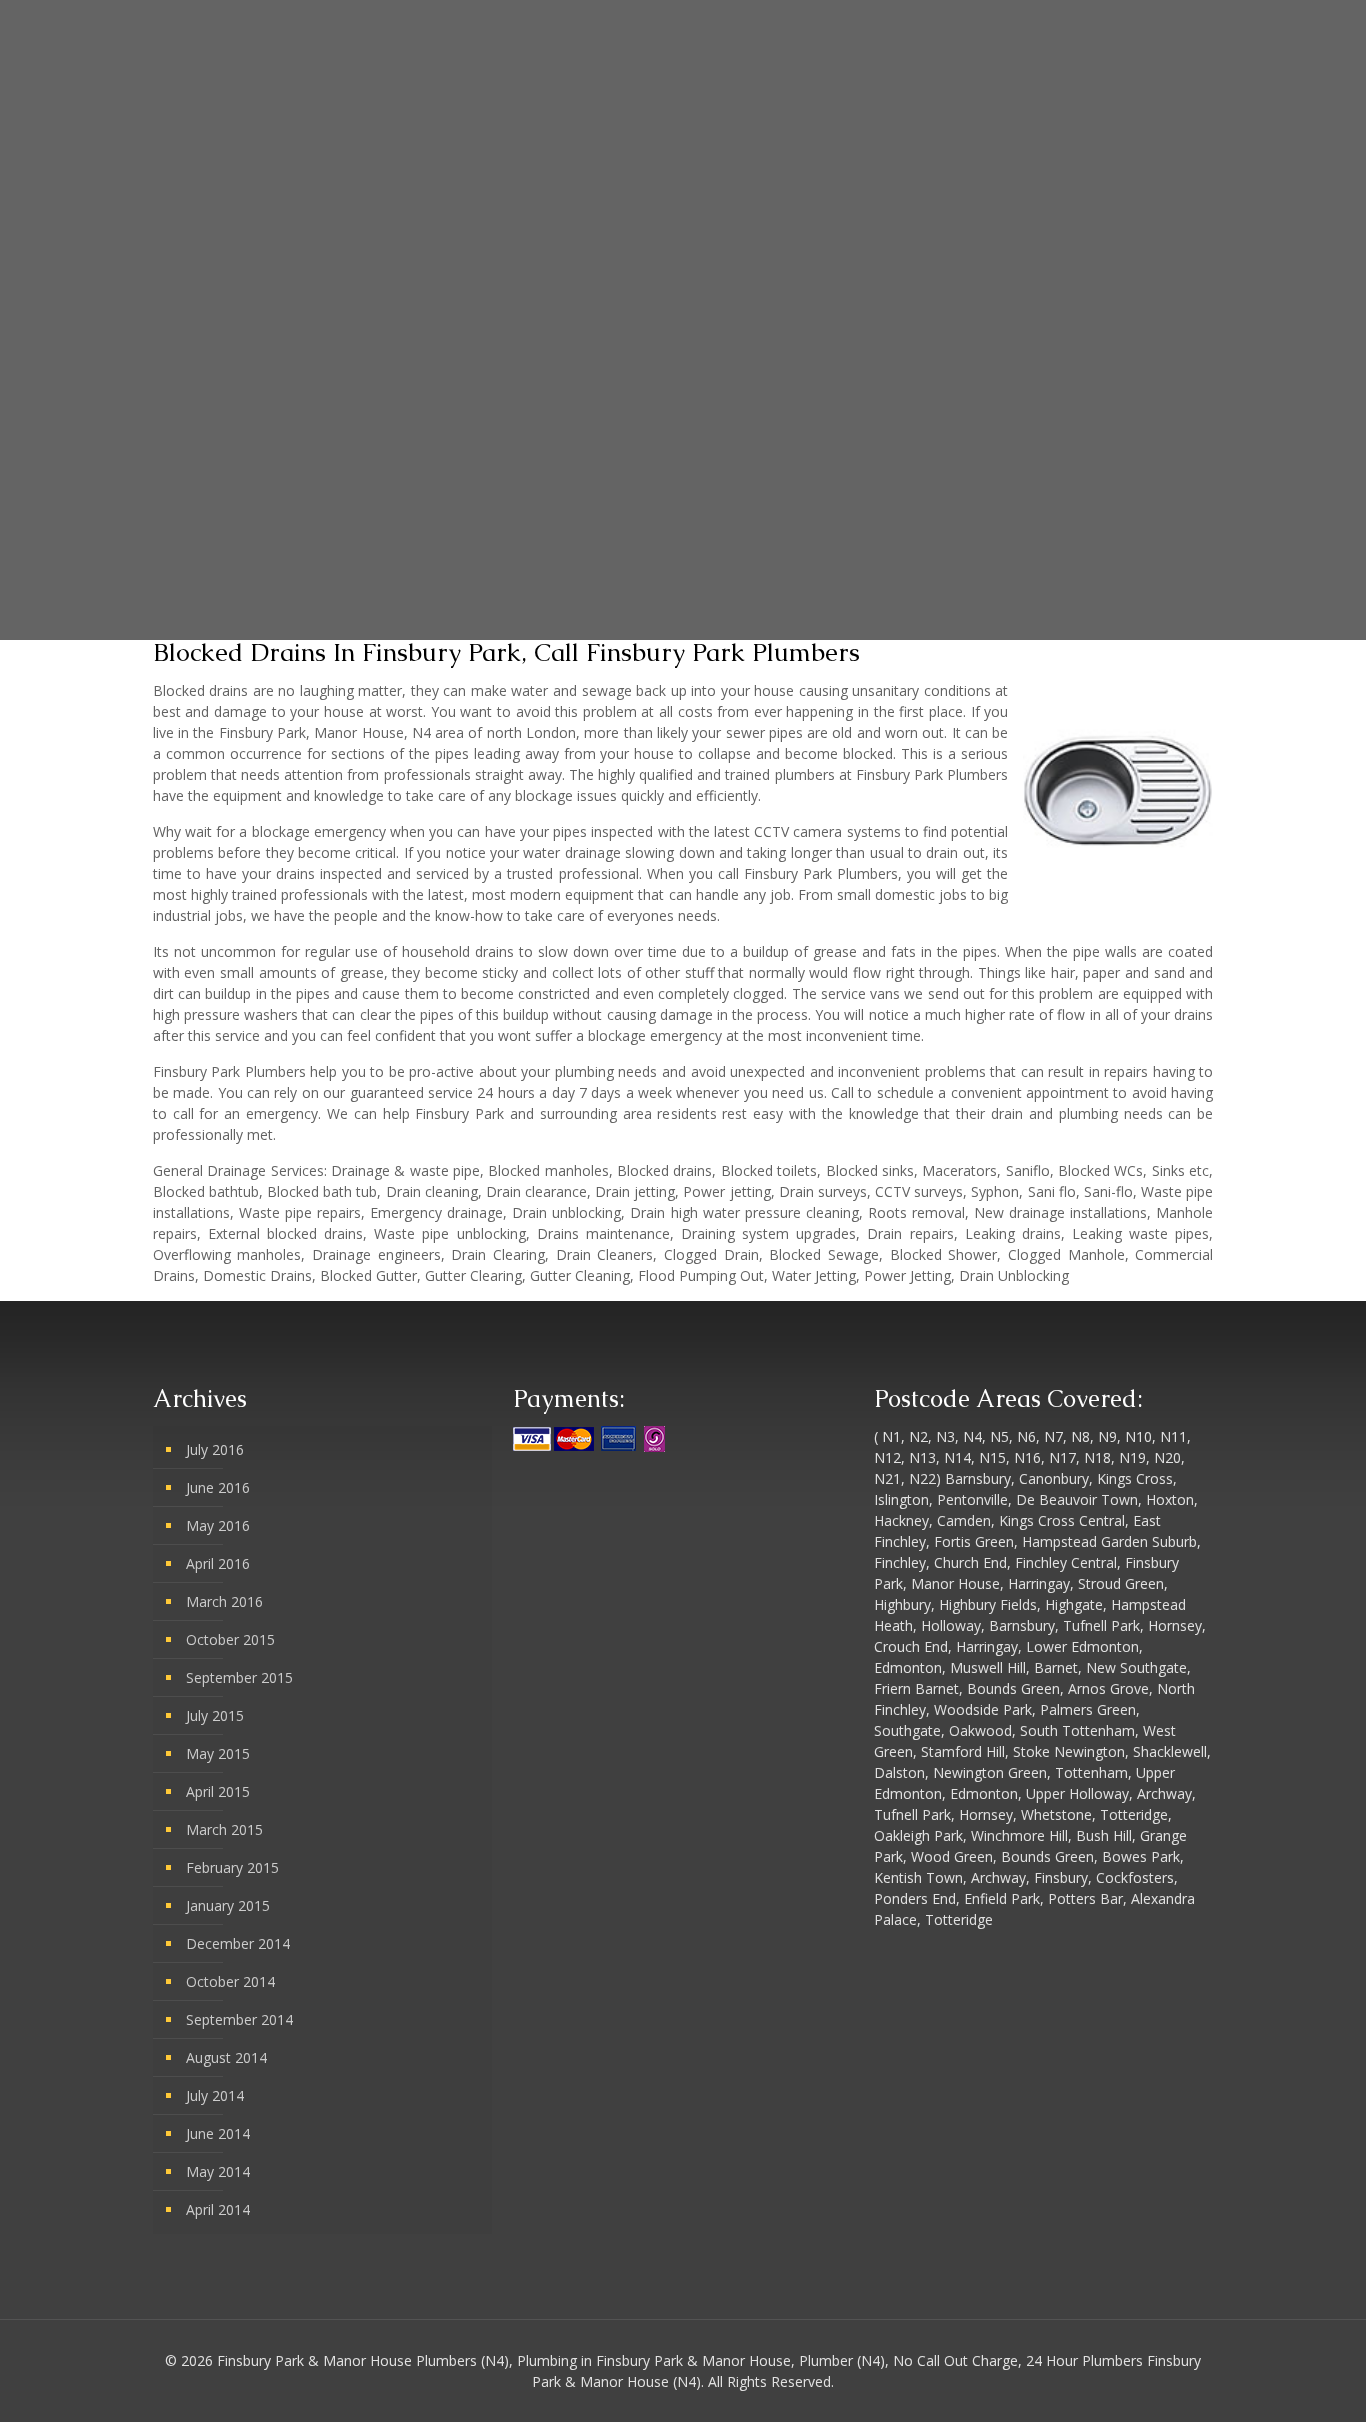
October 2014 (230, 1981)
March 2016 (224, 1601)
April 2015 (218, 1791)
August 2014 (226, 2057)
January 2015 (228, 1905)
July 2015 (215, 1715)
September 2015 (239, 1677)
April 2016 (218, 1563)
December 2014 (238, 1943)
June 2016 (218, 1487)
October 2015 (230, 1639)
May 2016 (218, 1525)
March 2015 (224, 1829)
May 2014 (218, 2171)
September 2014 (239, 2019)
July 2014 (215, 2095)
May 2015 (218, 1753)
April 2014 (218, 2209)
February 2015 (232, 1867)
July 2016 (215, 1449)
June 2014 (218, 2133)
